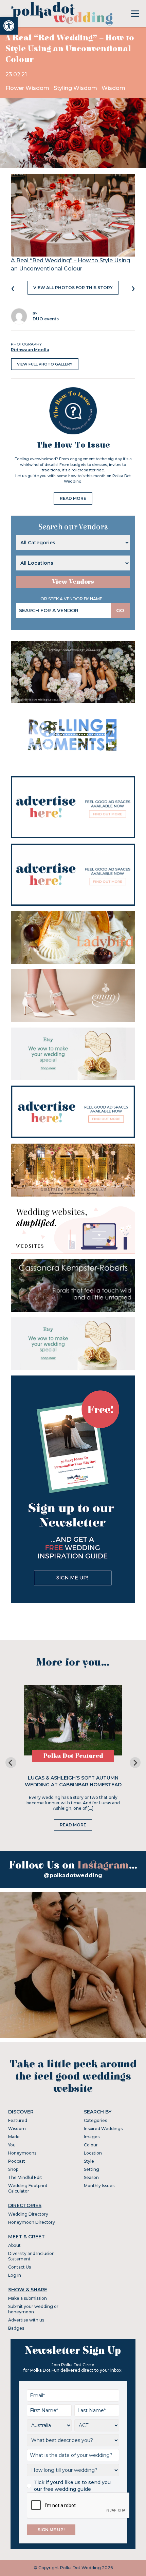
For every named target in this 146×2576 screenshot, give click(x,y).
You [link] (12, 2145)
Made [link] (14, 2137)
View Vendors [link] (73, 582)
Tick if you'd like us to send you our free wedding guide (72, 2486)
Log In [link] (15, 2275)
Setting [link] (92, 2169)
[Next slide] (135, 1763)
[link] (9, 26)
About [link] (14, 2245)
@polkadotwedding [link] (73, 1875)
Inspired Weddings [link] (103, 2129)
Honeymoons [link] (22, 2153)
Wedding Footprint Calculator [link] (28, 2188)
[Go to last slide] (11, 1763)
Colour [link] (91, 2145)
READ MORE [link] (73, 498)
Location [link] (93, 2153)
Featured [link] (18, 2120)
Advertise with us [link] (26, 2320)
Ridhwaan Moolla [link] (30, 350)
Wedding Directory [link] (28, 2214)
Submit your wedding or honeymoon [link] (33, 2309)
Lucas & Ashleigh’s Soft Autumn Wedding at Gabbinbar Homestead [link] (73, 1781)
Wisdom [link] (113, 88)
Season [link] (91, 2177)
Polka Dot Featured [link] (73, 1756)
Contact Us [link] (20, 2267)
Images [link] (92, 2137)
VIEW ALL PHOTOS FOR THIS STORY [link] (73, 288)
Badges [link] (16, 2328)
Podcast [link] (17, 2161)
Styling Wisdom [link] (76, 88)
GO (120, 610)
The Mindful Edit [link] (25, 2177)
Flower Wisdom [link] (28, 88)
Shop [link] (13, 2169)
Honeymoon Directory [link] (32, 2222)
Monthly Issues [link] (99, 2186)
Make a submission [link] (28, 2298)
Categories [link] (95, 2120)
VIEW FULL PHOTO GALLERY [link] (45, 364)
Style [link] (89, 2161)
